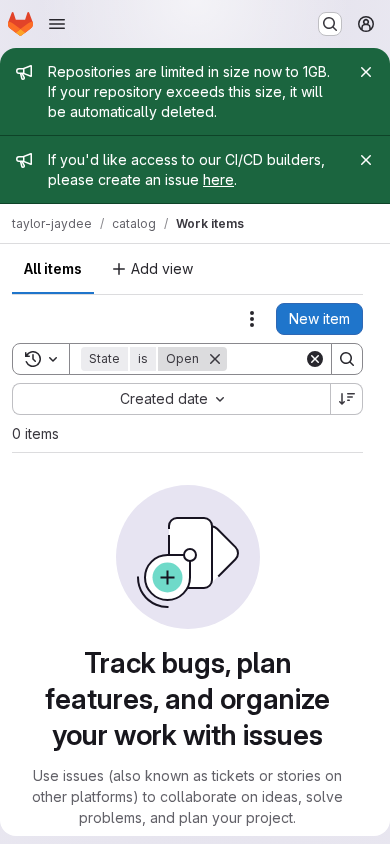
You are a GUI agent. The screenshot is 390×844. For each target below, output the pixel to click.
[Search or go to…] (330, 24)
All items (53, 268)
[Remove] (215, 359)
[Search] (347, 359)
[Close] (366, 72)
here (218, 179)
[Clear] (315, 359)
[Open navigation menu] (57, 24)
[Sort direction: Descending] (347, 399)
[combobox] (171, 399)
